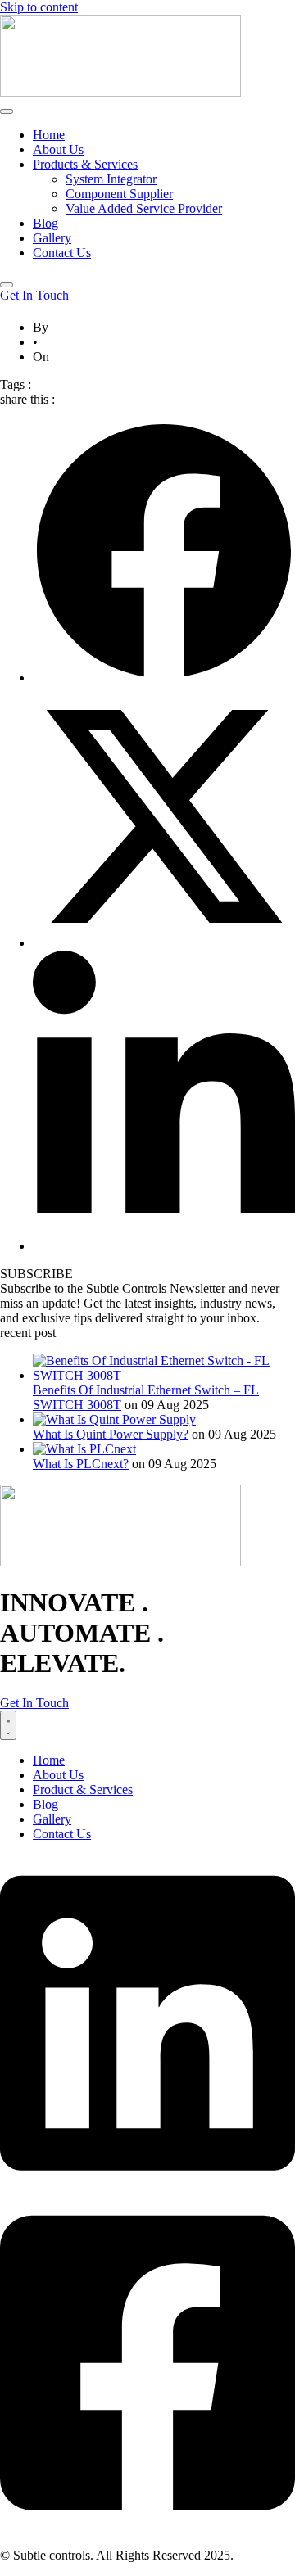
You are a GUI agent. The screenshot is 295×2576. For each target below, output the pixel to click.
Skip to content (39, 7)
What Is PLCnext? (81, 1464)
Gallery (52, 238)
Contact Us (62, 253)
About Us (58, 149)
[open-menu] (7, 111)
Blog (45, 223)
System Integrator (111, 179)
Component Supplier (119, 194)
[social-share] (164, 678)
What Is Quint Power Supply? (111, 1434)
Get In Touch (34, 295)
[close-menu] (7, 285)
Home (49, 135)
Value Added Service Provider (144, 208)
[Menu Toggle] (8, 1725)
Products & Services (85, 164)
